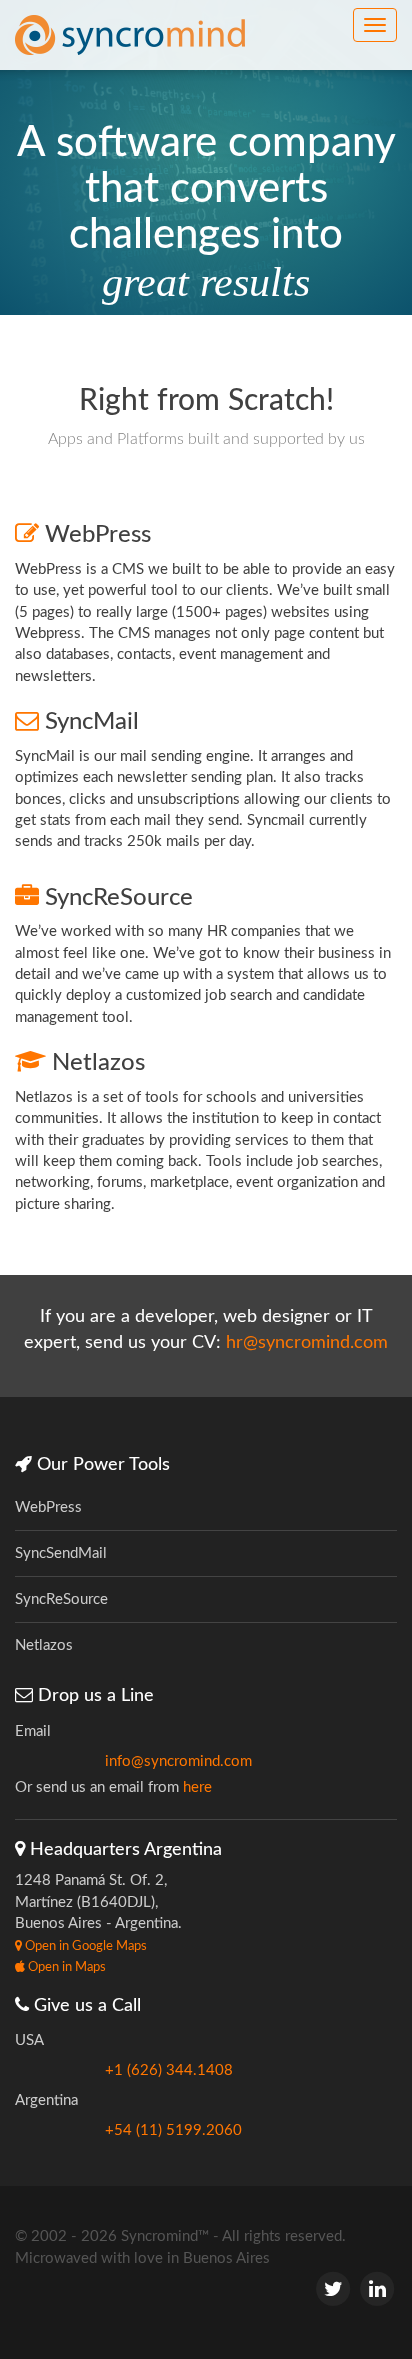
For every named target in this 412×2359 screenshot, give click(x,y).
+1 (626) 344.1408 (169, 2070)
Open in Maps (65, 1967)
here (197, 1787)
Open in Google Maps (84, 1946)
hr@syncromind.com (307, 1343)
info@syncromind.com (178, 1761)
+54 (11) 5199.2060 (173, 2130)
